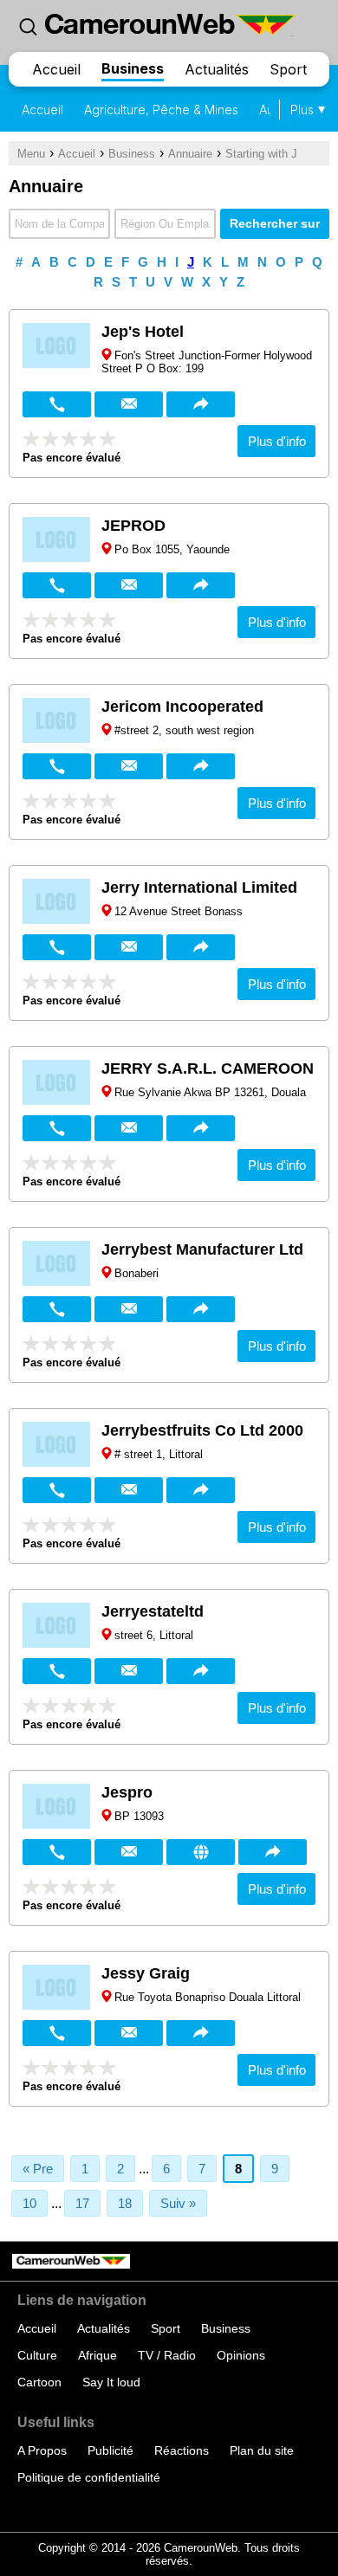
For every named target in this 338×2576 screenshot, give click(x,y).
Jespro (127, 1792)
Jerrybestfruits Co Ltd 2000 (202, 1430)
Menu (31, 154)
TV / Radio (167, 2355)
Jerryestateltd (153, 1611)
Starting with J (261, 154)
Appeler (57, 404)
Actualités (217, 69)
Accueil (56, 69)
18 (125, 2203)
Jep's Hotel (143, 332)
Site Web (201, 1852)
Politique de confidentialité (89, 2477)
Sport (288, 69)
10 (29, 2203)
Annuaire (190, 154)
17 (82, 2203)
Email (129, 404)
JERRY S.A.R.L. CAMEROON (208, 1068)
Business (133, 68)
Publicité (110, 2450)
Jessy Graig (146, 1973)
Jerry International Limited (199, 888)
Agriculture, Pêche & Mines (161, 110)
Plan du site (262, 2450)
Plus (302, 110)
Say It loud (111, 2382)
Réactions (182, 2450)
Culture (37, 2355)
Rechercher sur (275, 223)
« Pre (38, 2169)
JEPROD (133, 526)
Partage (201, 404)
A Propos (42, 2450)
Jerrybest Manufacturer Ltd (202, 1249)
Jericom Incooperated (182, 707)
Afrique (97, 2355)
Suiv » (178, 2203)
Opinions (241, 2355)
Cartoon (39, 2382)
